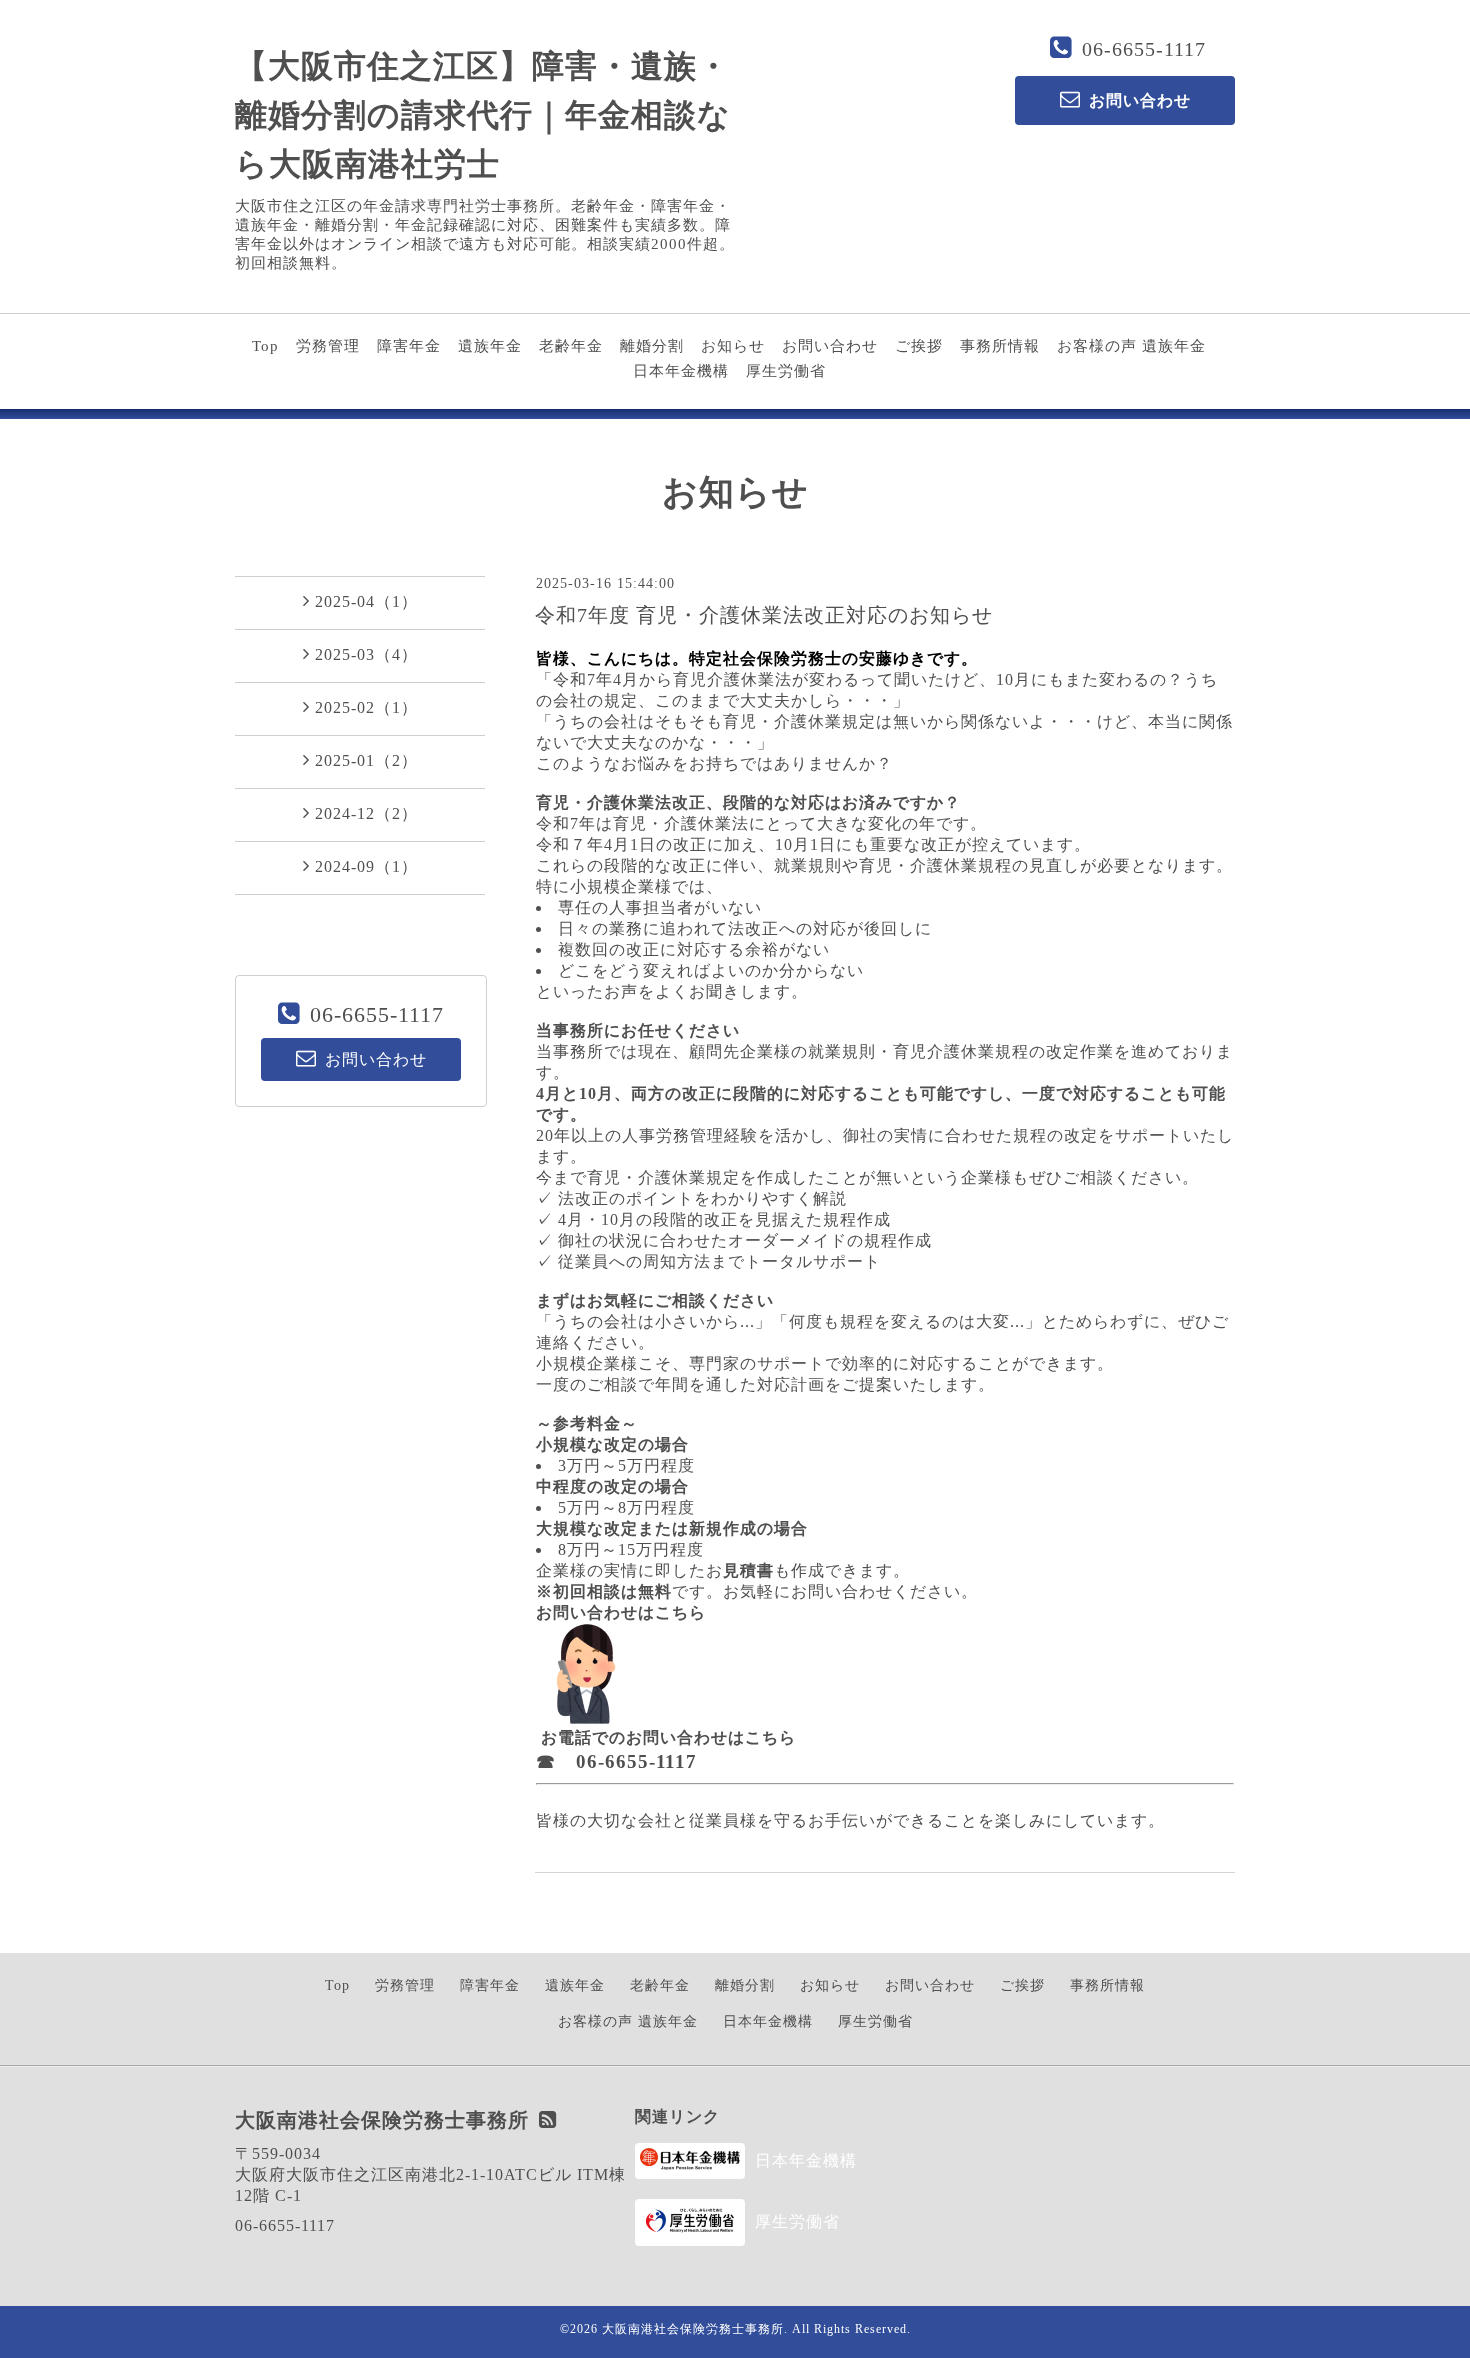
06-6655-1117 (1144, 49)
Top (265, 346)
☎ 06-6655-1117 (616, 1761)
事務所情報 (1000, 346)
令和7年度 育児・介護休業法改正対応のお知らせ (764, 615)
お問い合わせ (830, 346)
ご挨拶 (919, 346)
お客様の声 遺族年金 (1131, 346)
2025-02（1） (366, 707)
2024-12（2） (366, 813)
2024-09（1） (366, 866)
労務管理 (328, 346)
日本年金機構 (681, 371)
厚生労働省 (786, 371)
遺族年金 (490, 346)
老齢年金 (571, 346)
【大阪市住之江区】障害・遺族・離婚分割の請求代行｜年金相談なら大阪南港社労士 (483, 115)
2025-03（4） (366, 654)
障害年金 (409, 346)
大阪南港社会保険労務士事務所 (693, 2329)
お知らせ (733, 346)
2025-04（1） (366, 601)
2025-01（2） (366, 760)
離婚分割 (652, 346)
